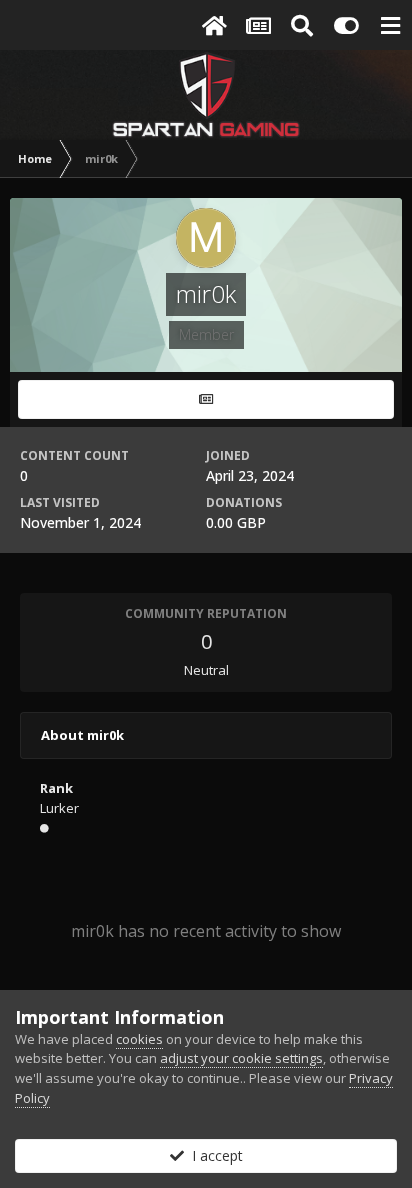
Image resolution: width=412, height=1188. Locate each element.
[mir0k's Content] (206, 399)
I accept (213, 1155)
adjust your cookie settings (241, 1058)
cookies (139, 1039)
